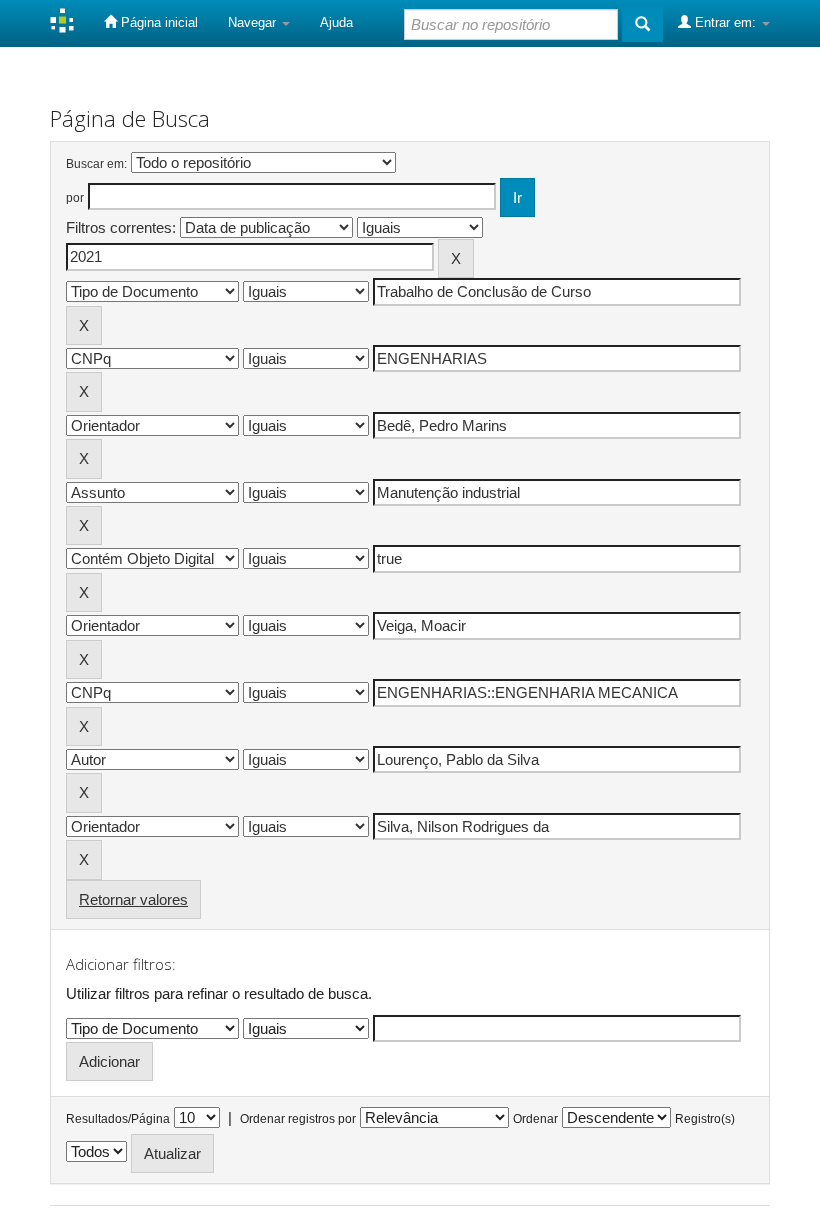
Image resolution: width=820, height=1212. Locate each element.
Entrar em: (725, 22)
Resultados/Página (118, 1119)
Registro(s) (705, 1119)
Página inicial (157, 22)
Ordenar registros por (298, 1119)
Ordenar (535, 1119)
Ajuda (336, 22)
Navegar (254, 22)
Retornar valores (133, 899)
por (75, 198)
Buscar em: (96, 164)
